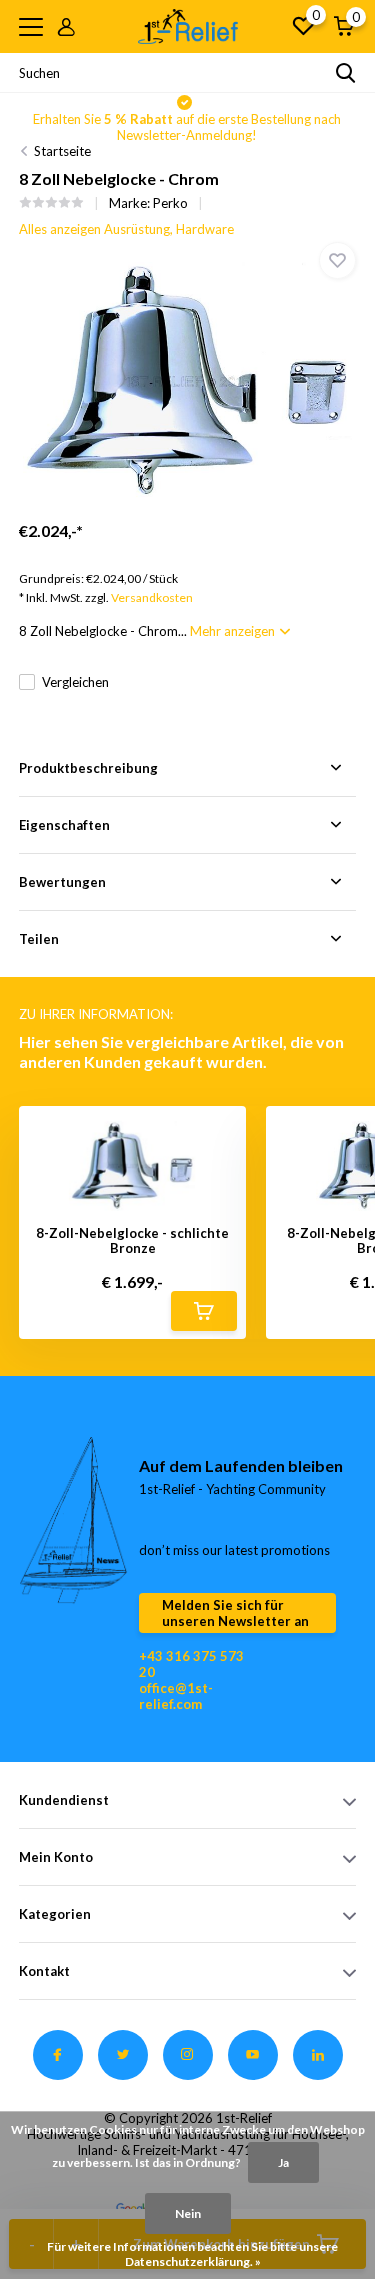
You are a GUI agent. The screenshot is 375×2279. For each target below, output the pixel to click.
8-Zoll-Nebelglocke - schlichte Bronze (132, 1241)
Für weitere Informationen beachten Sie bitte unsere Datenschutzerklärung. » (192, 2254)
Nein (188, 2213)
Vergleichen (75, 682)
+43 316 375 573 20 (191, 1664)
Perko (170, 203)
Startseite (62, 151)
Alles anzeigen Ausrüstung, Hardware (126, 229)
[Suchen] (346, 73)
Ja (283, 2162)
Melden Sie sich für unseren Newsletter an (235, 1613)
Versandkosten (152, 597)
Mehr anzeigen (234, 631)
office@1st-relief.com (176, 1696)
